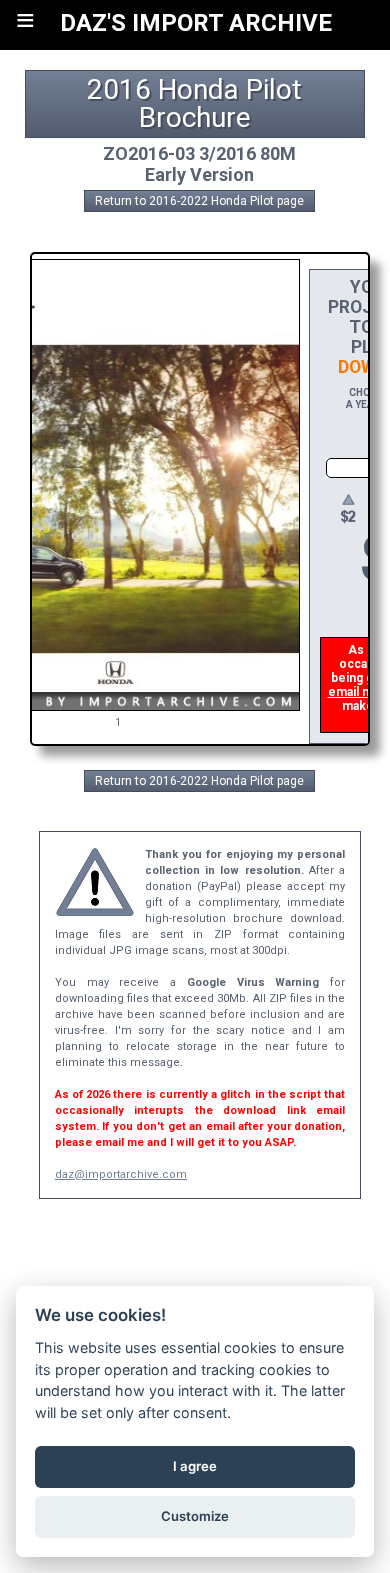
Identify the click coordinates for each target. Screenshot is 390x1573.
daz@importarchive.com (121, 1174)
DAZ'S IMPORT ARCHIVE (196, 23)
